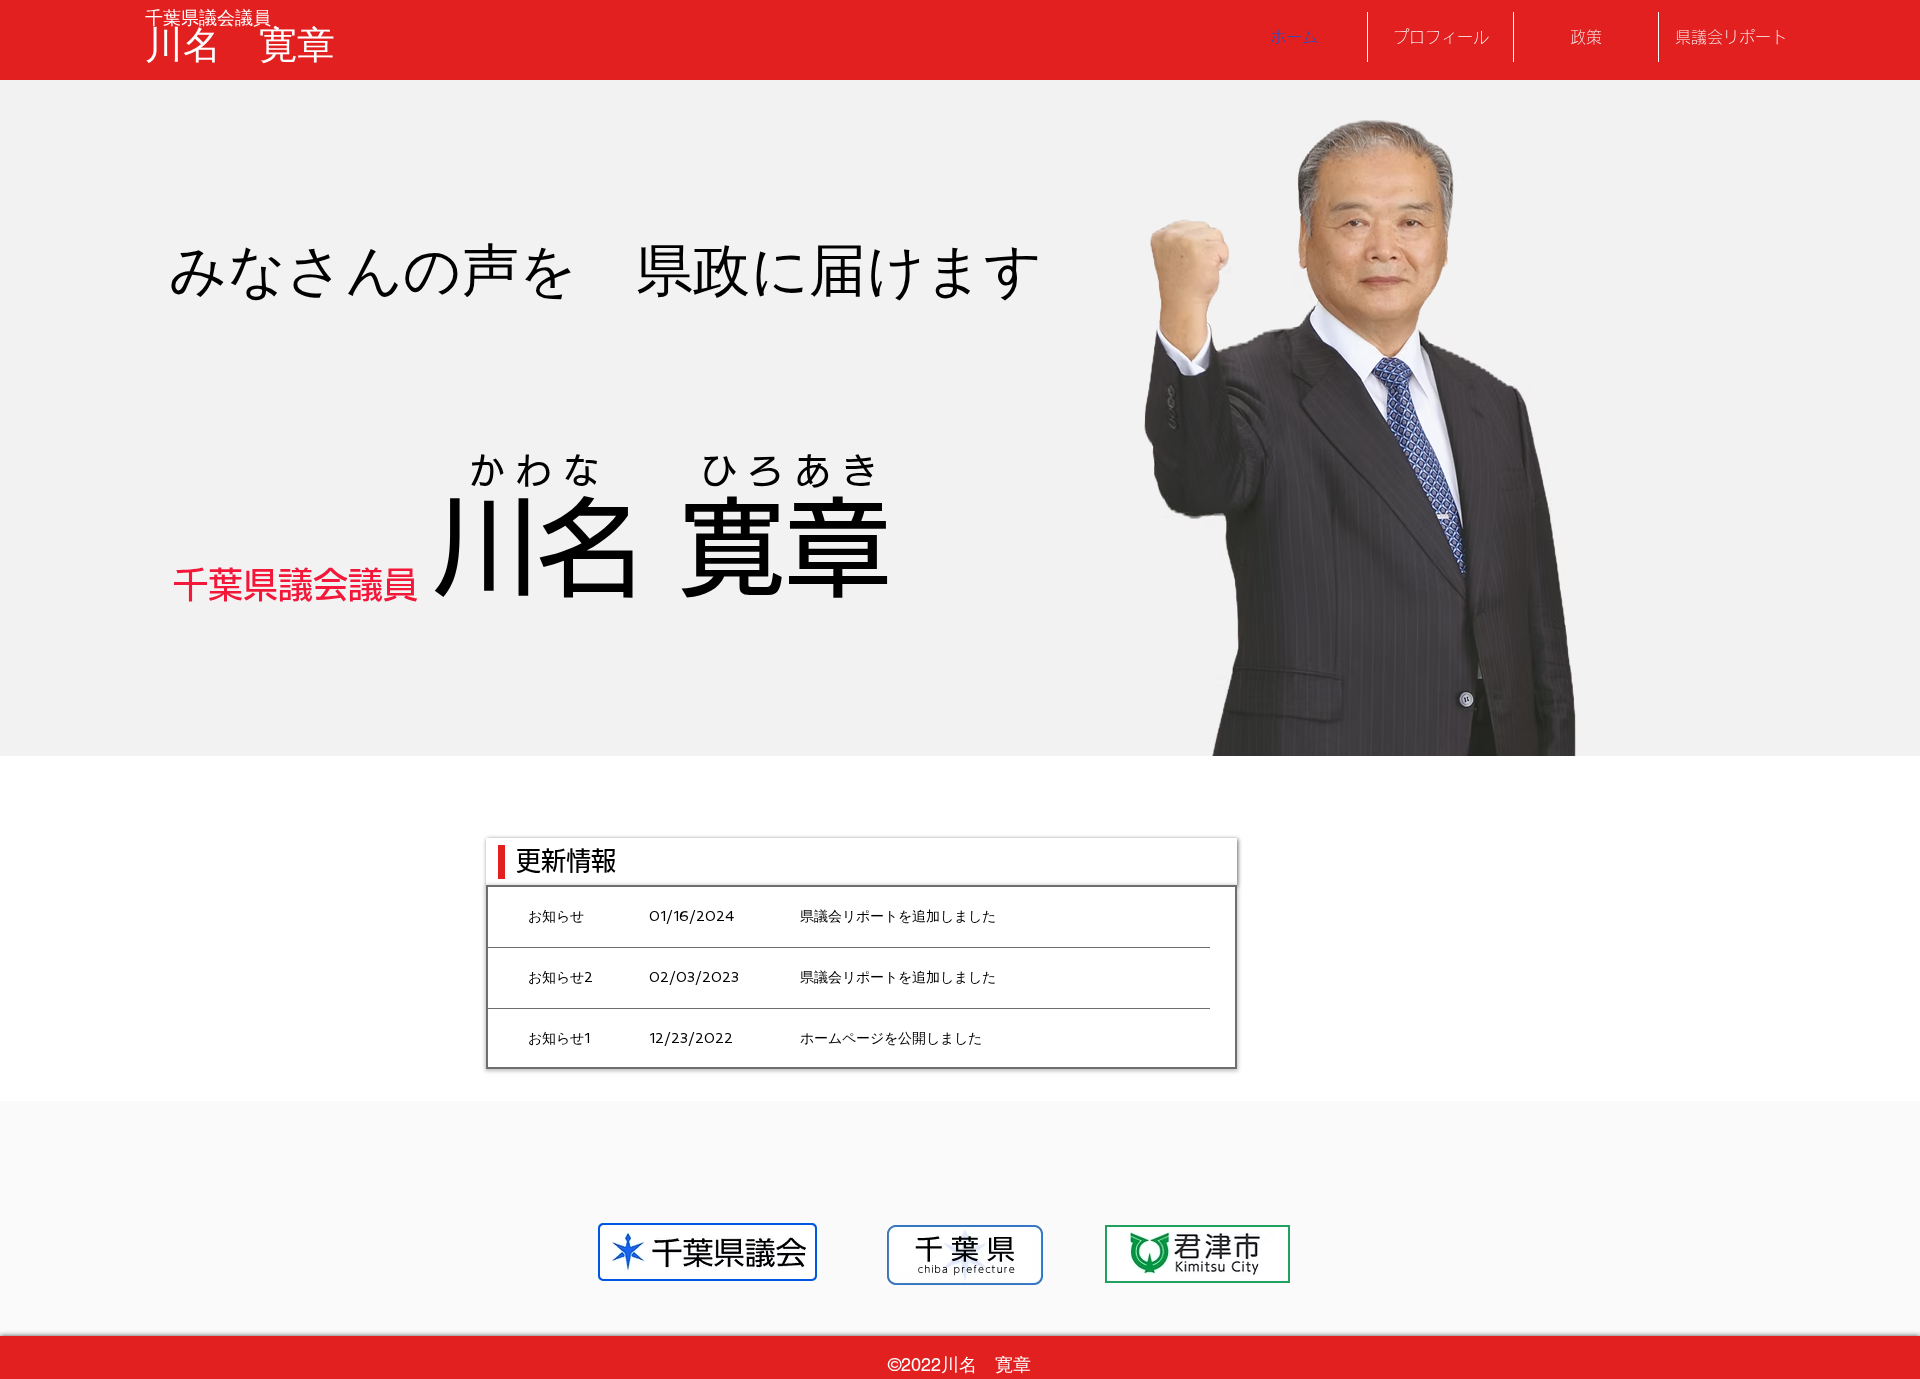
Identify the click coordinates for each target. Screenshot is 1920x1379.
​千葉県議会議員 (208, 17)
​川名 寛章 (240, 45)
